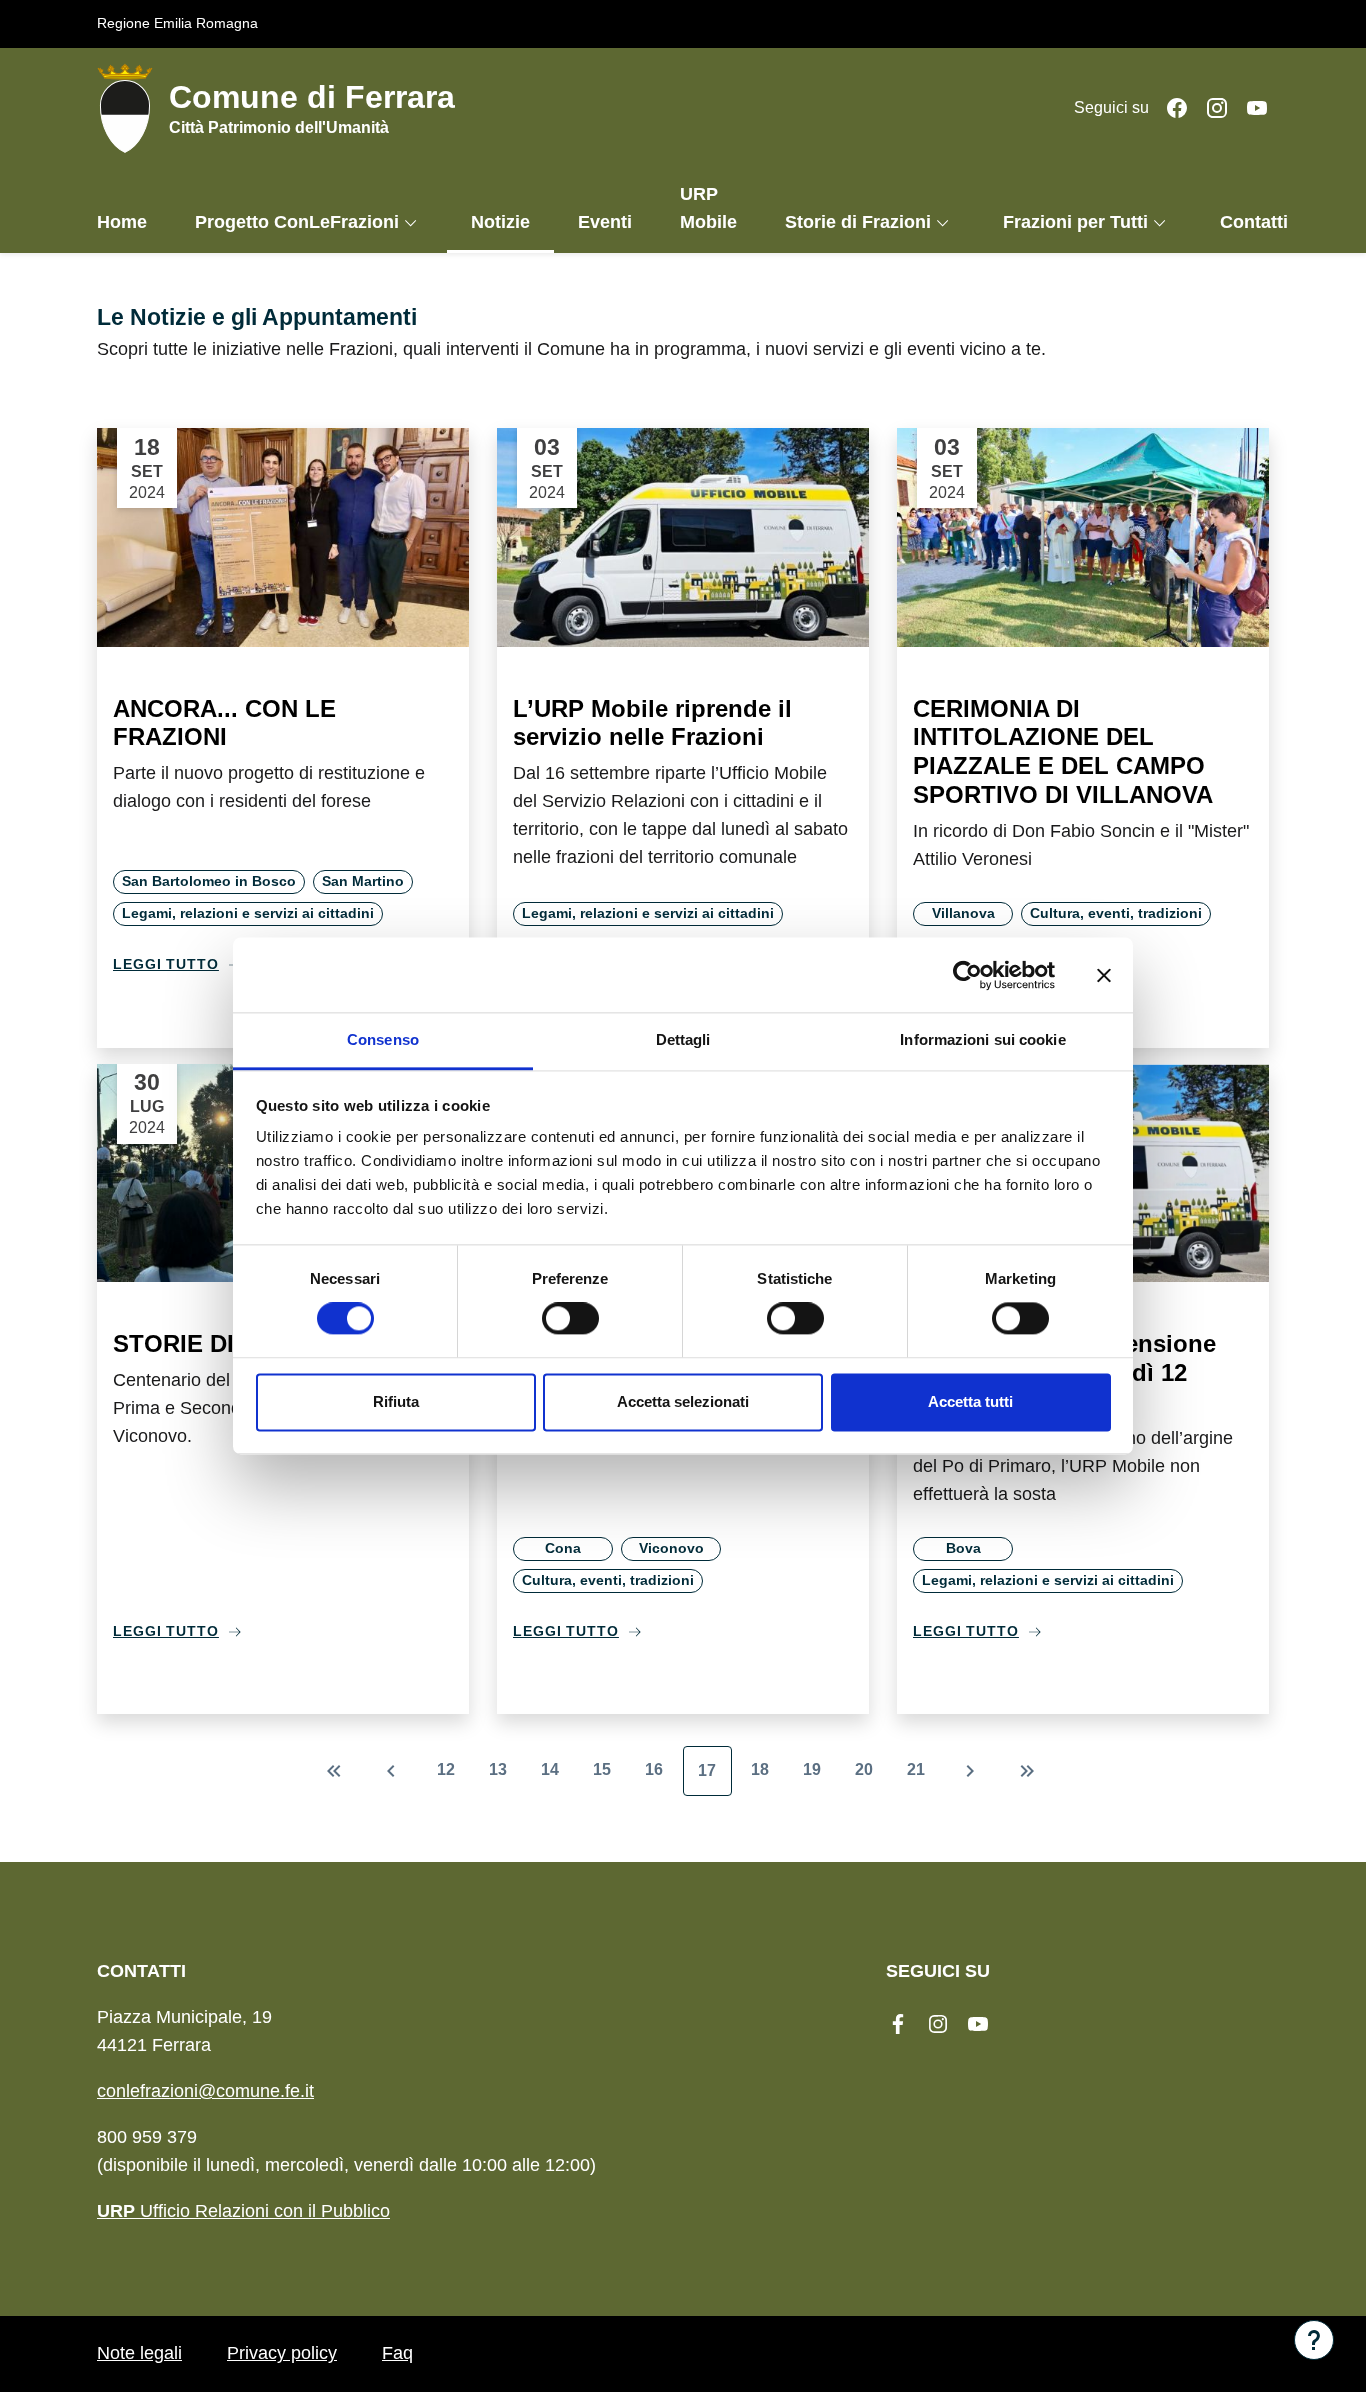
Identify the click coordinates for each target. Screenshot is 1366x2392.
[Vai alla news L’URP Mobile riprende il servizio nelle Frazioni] (683, 537)
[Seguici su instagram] (1209, 107)
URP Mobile (708, 208)
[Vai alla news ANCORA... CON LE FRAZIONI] (283, 537)
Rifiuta (396, 1401)
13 (498, 1769)
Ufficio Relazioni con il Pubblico (243, 2211)
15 (602, 1769)
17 (707, 1770)
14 (550, 1769)
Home (122, 222)
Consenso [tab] (383, 1039)
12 (446, 1769)
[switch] (570, 1319)
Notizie (500, 222)
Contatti (1254, 222)
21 (916, 1769)
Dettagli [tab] (683, 1039)
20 (864, 1769)
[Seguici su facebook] (1169, 107)
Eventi (605, 222)
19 (812, 1769)
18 (760, 1769)
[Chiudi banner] (1104, 975)
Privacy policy (282, 2353)
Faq (397, 2353)
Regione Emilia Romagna (177, 23)
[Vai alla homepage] (133, 108)
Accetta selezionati (683, 1401)
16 (654, 1769)
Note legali (139, 2353)
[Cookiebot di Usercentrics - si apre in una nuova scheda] (967, 975)
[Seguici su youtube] (1249, 107)
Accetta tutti (970, 1401)
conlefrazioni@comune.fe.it (205, 2091)
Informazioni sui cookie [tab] (982, 1039)
